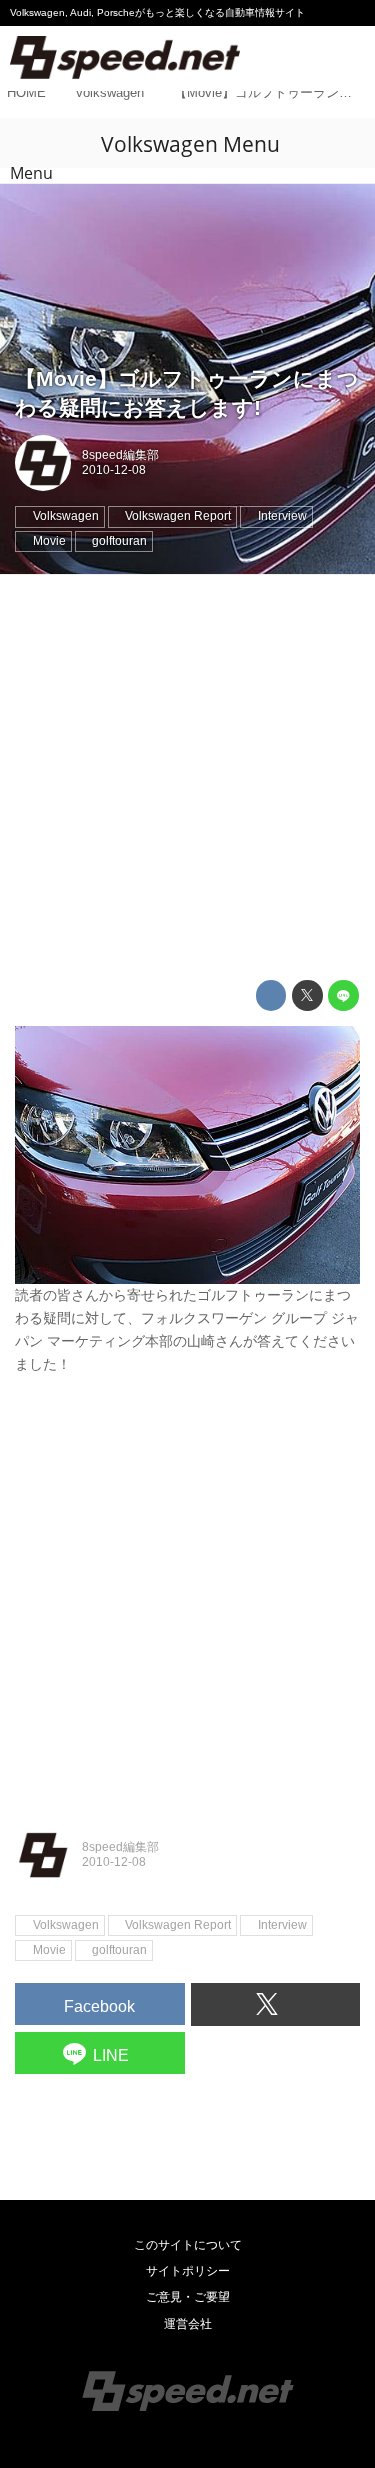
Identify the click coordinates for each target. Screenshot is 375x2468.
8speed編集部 (120, 455)
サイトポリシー (188, 2271)
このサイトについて (188, 2245)
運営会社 (188, 2324)
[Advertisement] (187, 777)
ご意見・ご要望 (188, 2297)
